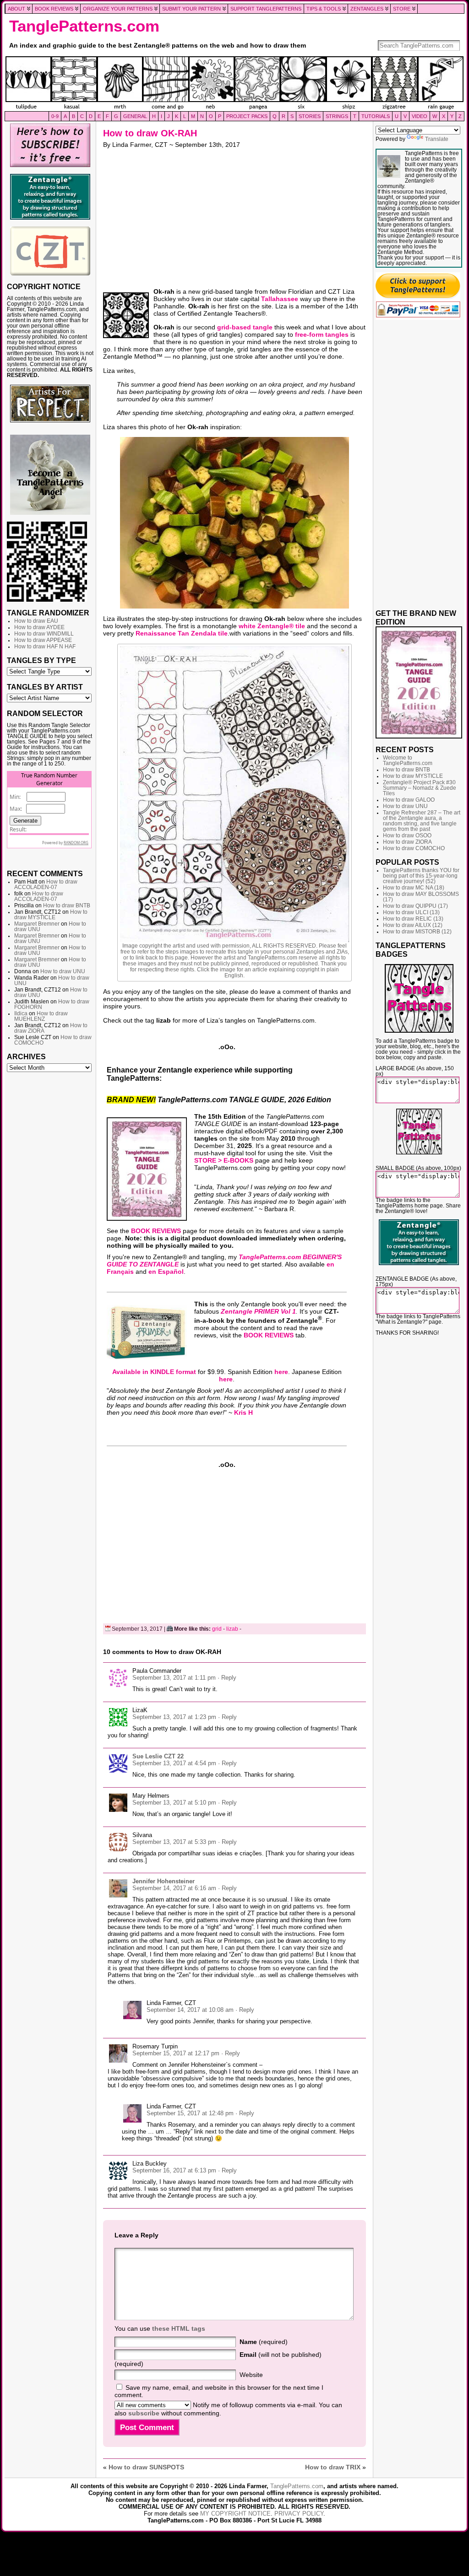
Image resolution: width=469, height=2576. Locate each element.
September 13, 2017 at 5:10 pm (174, 1803)
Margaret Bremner (37, 924)
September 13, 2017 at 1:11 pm (174, 1678)
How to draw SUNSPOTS (146, 2467)
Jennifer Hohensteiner (164, 1881)
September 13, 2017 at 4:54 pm (174, 1763)
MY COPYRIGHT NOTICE (235, 2514)
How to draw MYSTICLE (51, 915)
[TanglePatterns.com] (234, 84)
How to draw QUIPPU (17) (415, 906)
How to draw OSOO (407, 835)
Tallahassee (280, 299)
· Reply (227, 1678)
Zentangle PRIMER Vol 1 (258, 1311)
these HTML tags (179, 2328)
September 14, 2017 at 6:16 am (174, 1888)
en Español (166, 1272)
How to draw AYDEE (39, 627)
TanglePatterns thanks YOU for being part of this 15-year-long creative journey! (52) (421, 876)
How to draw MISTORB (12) (417, 932)
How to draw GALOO (409, 800)
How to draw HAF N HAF (45, 647)
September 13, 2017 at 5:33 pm (174, 1842)
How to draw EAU (36, 621)
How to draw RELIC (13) (413, 919)
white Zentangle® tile (272, 626)
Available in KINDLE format (154, 1372)
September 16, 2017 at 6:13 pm (174, 2170)
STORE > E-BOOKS (224, 1160)
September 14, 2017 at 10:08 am (190, 2010)
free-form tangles (322, 334)
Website (251, 2375)
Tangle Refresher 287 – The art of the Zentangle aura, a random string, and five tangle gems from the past (422, 821)
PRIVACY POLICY (299, 2514)
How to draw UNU (63, 971)
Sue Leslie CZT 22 (158, 1756)
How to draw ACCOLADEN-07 (46, 884)
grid (217, 1629)
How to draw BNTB (67, 905)
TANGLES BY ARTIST (45, 687)
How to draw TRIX (333, 2467)
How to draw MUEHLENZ (41, 1016)
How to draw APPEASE (43, 640)
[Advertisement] (50, 1216)
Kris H (243, 1412)
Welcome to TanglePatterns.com (408, 760)
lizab (232, 1629)
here (281, 1372)
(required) (264, 2342)
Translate (437, 139)
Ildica (21, 1013)
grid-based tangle (245, 327)
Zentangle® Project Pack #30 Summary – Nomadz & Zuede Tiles (420, 788)
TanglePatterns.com (84, 26)
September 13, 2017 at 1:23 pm (174, 1717)
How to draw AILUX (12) (413, 925)
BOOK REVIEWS (156, 1231)
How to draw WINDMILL (44, 634)
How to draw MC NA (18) (414, 888)
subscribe (144, 2413)
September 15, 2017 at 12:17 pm (176, 2053)
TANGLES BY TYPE (41, 660)
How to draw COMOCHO (414, 848)
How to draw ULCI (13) (411, 912)
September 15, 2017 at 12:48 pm (190, 2113)
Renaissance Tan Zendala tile (182, 633)
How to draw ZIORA (407, 842)
